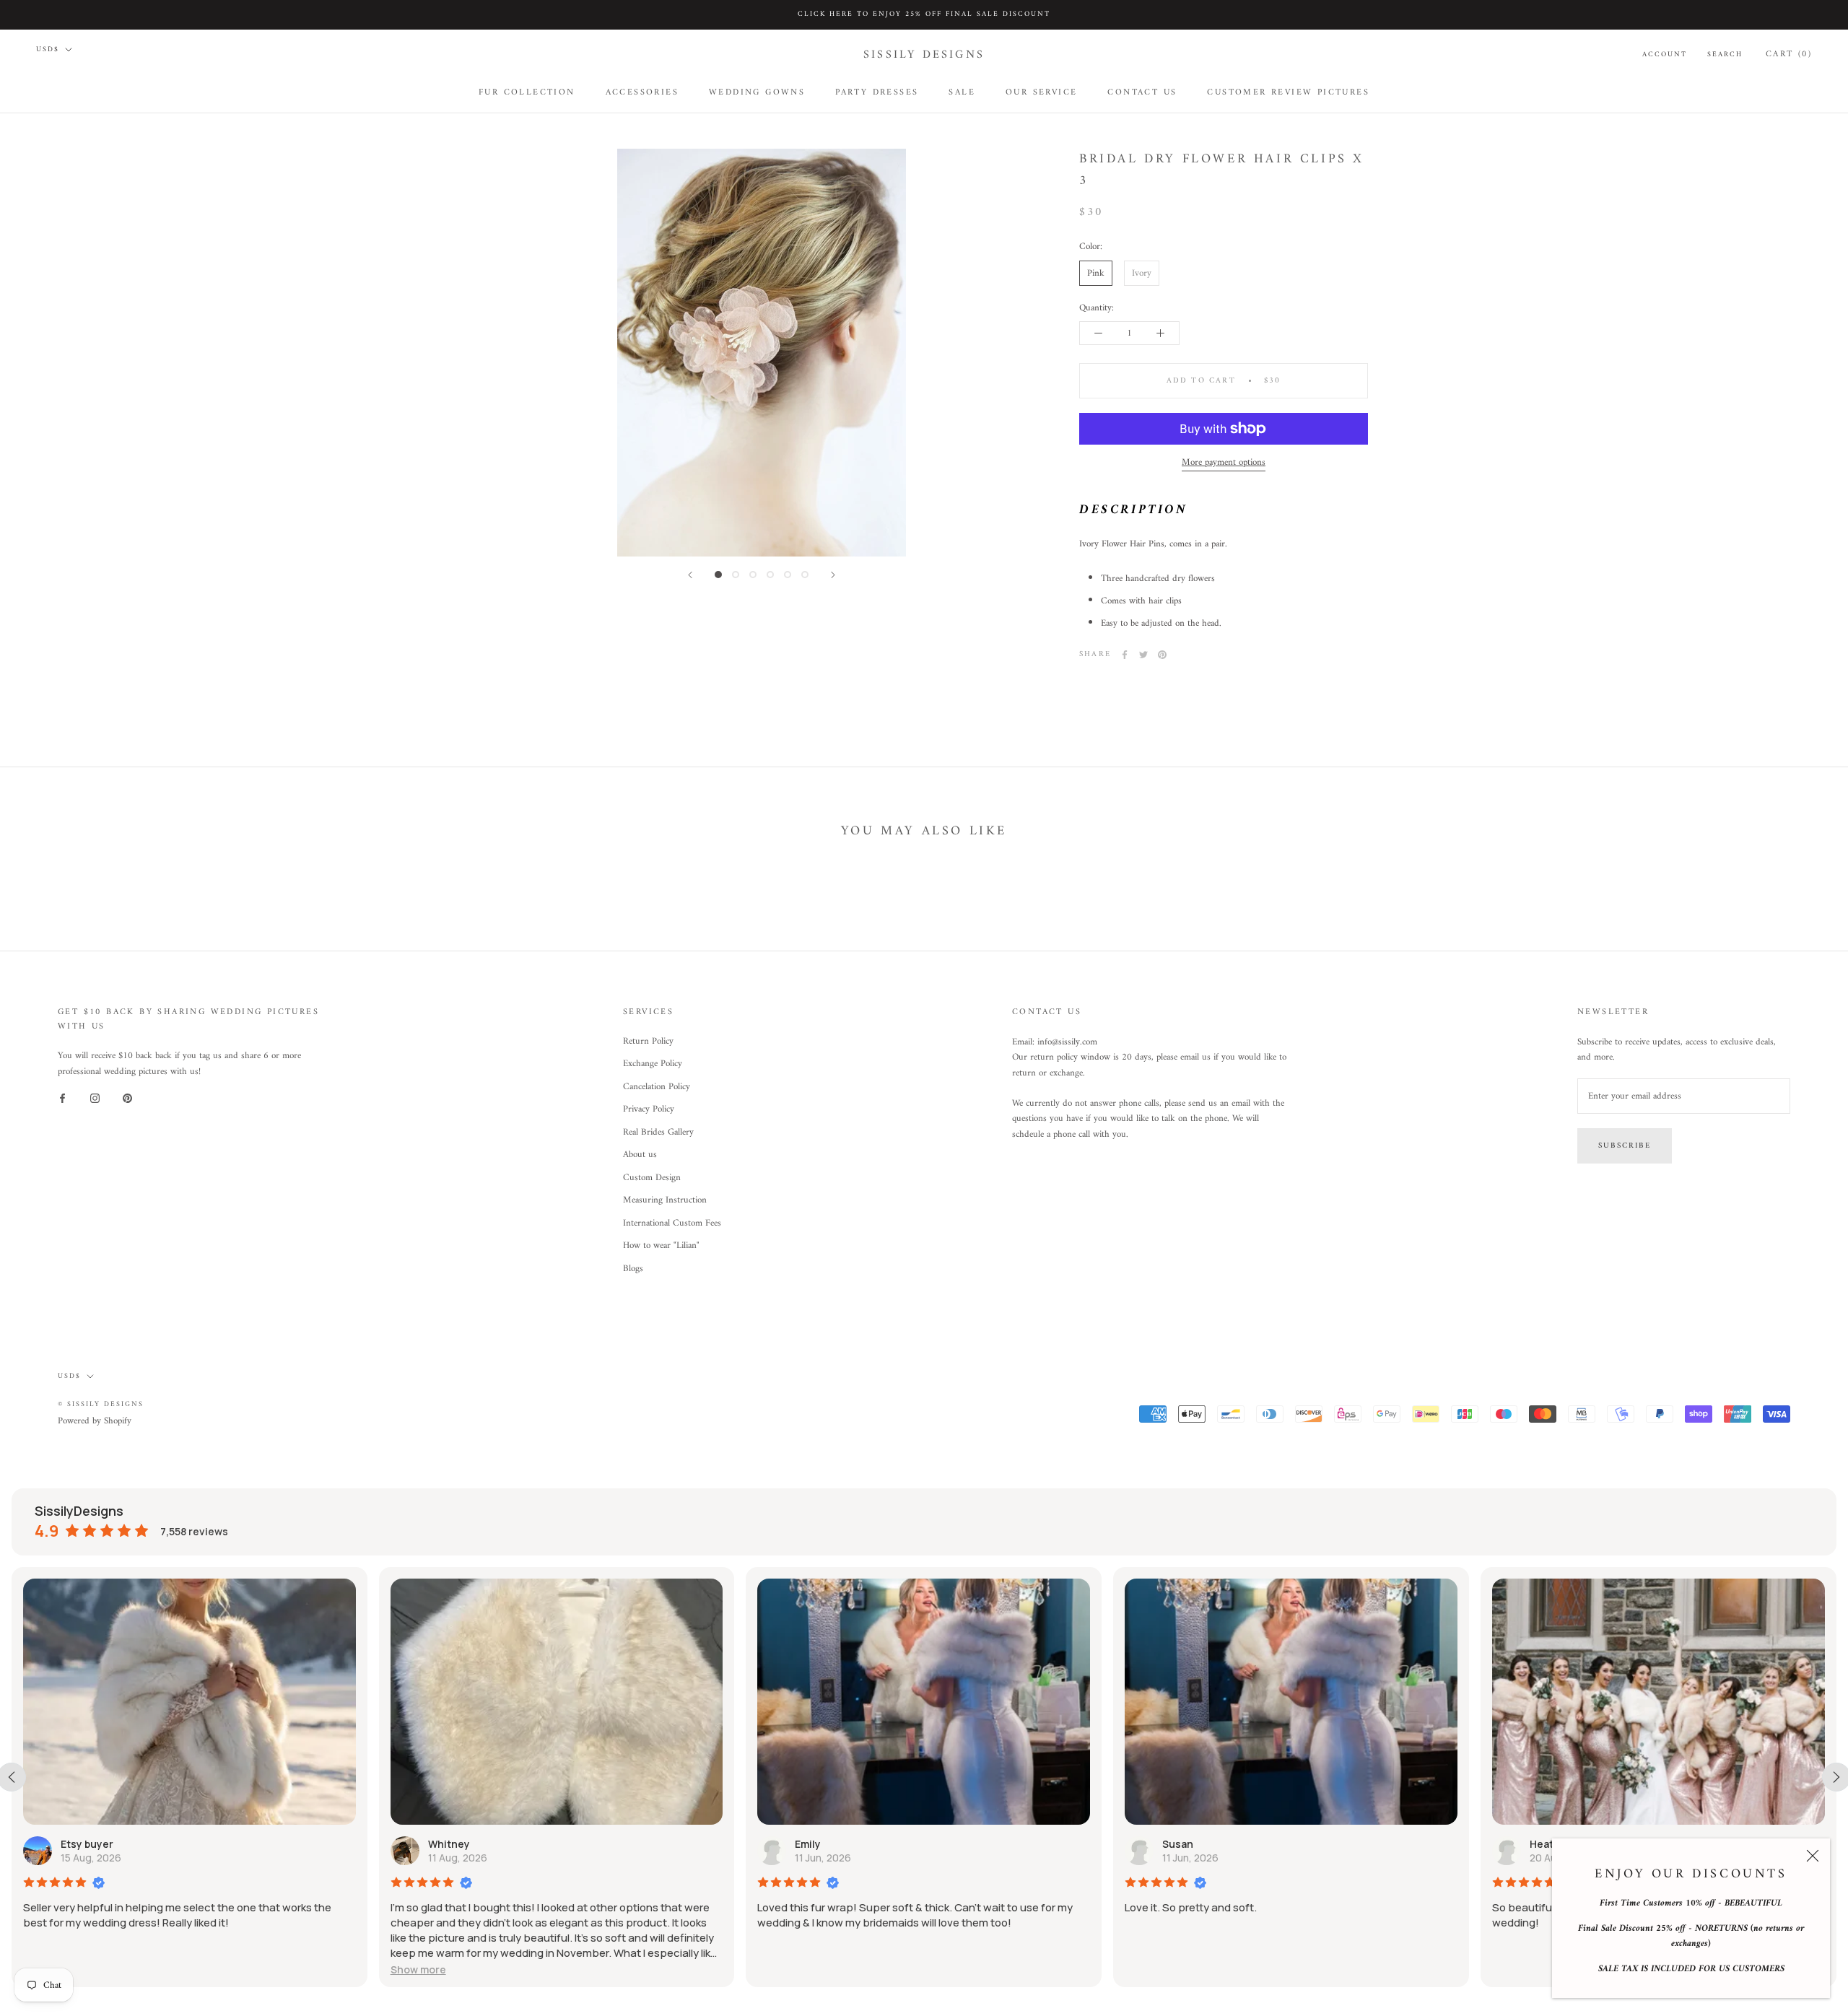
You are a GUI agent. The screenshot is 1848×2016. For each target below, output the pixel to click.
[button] (418, 1969)
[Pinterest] (1162, 655)
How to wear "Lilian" (661, 1246)
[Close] (1813, 1856)
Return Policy (648, 1042)
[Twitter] (1143, 655)
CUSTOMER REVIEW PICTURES (1288, 92)
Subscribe (1625, 1146)
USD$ (48, 49)
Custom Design (652, 1178)
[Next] (833, 575)
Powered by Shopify (95, 1421)
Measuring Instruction (665, 1200)
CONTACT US (1142, 92)
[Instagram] (95, 1098)
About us (640, 1155)
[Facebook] (1125, 655)
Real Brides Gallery (658, 1133)
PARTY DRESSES (877, 92)
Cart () (1789, 54)
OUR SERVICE (1041, 92)
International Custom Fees (672, 1223)
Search (1725, 54)
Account (1665, 54)
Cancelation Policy (657, 1087)
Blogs (633, 1269)
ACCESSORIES (642, 92)
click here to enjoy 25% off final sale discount (924, 14)
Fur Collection (527, 92)
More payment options (1224, 462)
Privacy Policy (649, 1109)
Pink (1096, 272)
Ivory (1142, 272)
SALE (962, 92)
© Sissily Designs (101, 1404)
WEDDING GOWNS (757, 92)
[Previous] (690, 575)
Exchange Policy (653, 1064)
